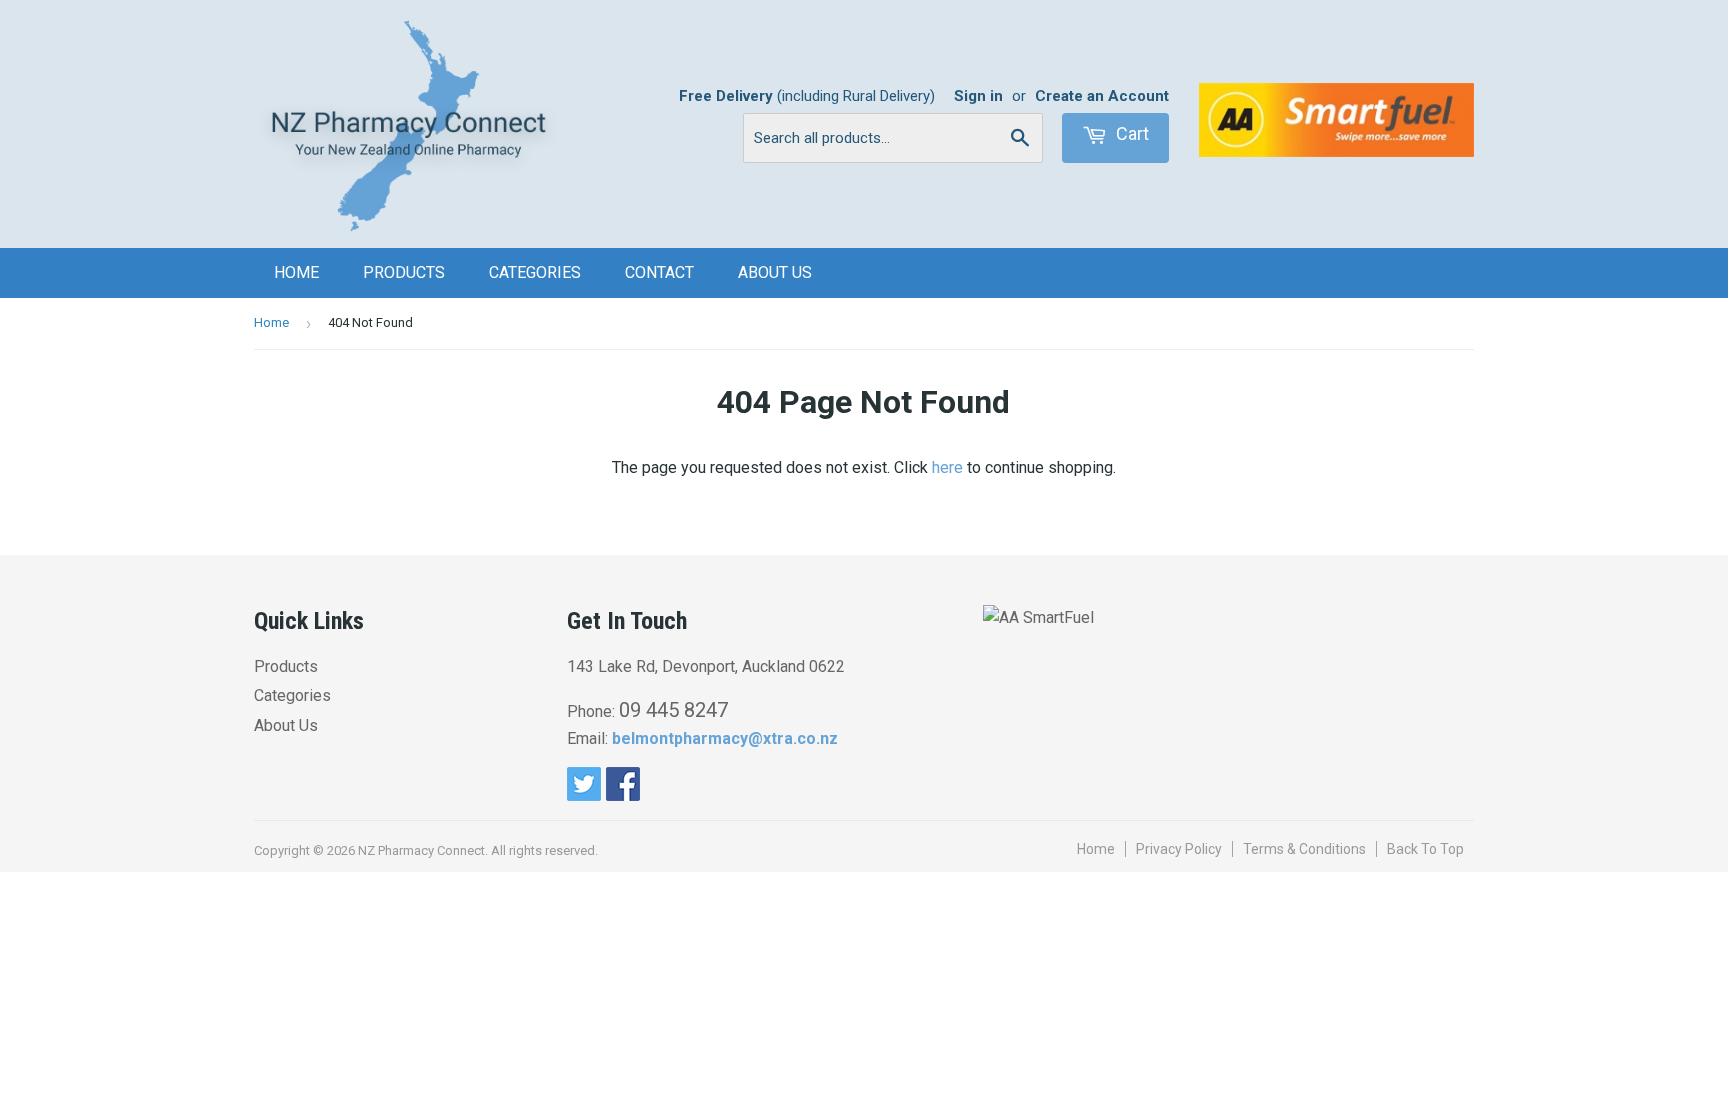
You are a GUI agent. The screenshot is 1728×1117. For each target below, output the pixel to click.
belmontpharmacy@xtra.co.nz (725, 738)
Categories (535, 272)
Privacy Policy (1179, 849)
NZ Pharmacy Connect (421, 850)
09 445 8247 (673, 710)
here (947, 467)
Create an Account (1102, 96)
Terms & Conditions (1304, 849)
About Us (775, 272)
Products (404, 272)
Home (296, 272)
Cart (1130, 133)
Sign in (978, 96)
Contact (659, 272)
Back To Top (1425, 849)
